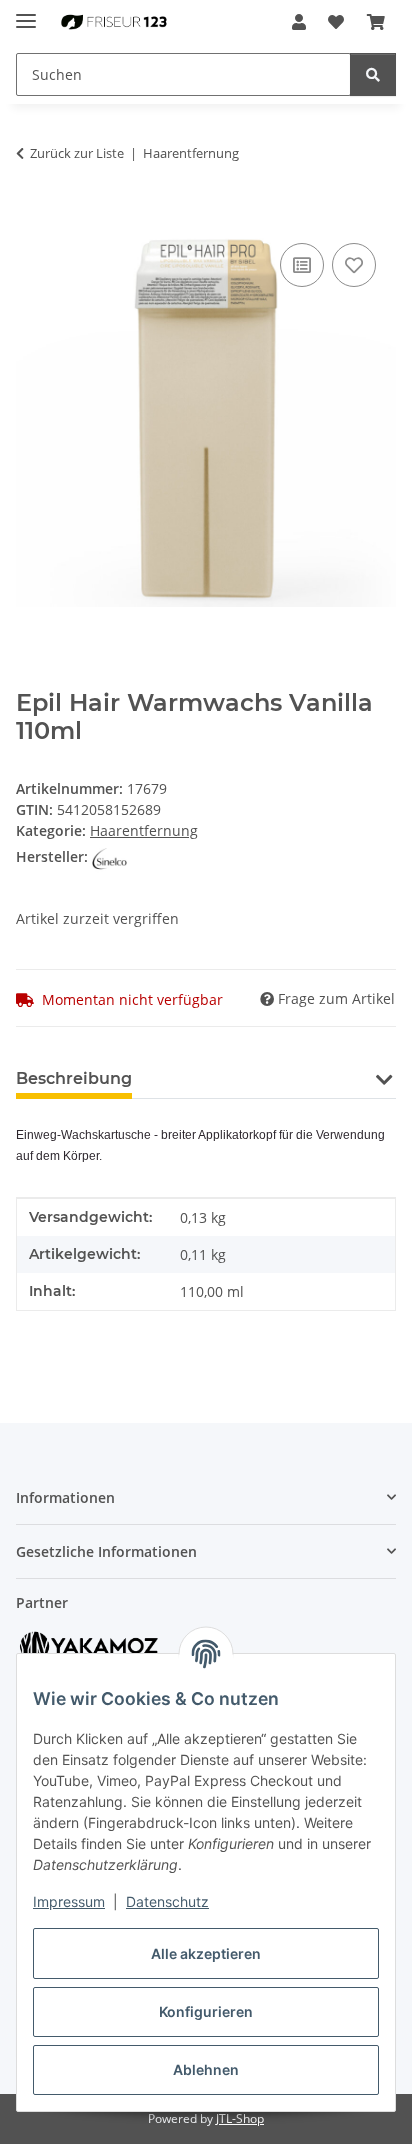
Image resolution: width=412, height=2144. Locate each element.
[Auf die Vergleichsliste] (302, 265)
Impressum (69, 1901)
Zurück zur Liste (77, 153)
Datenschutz (167, 1901)
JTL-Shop (240, 2118)
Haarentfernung (144, 830)
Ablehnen (206, 2069)
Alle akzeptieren (206, 1953)
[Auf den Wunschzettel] (354, 265)
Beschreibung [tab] (74, 1078)
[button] (299, 22)
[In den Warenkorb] (32, 216)
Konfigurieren (206, 2011)
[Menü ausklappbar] (26, 12)
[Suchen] (373, 74)
